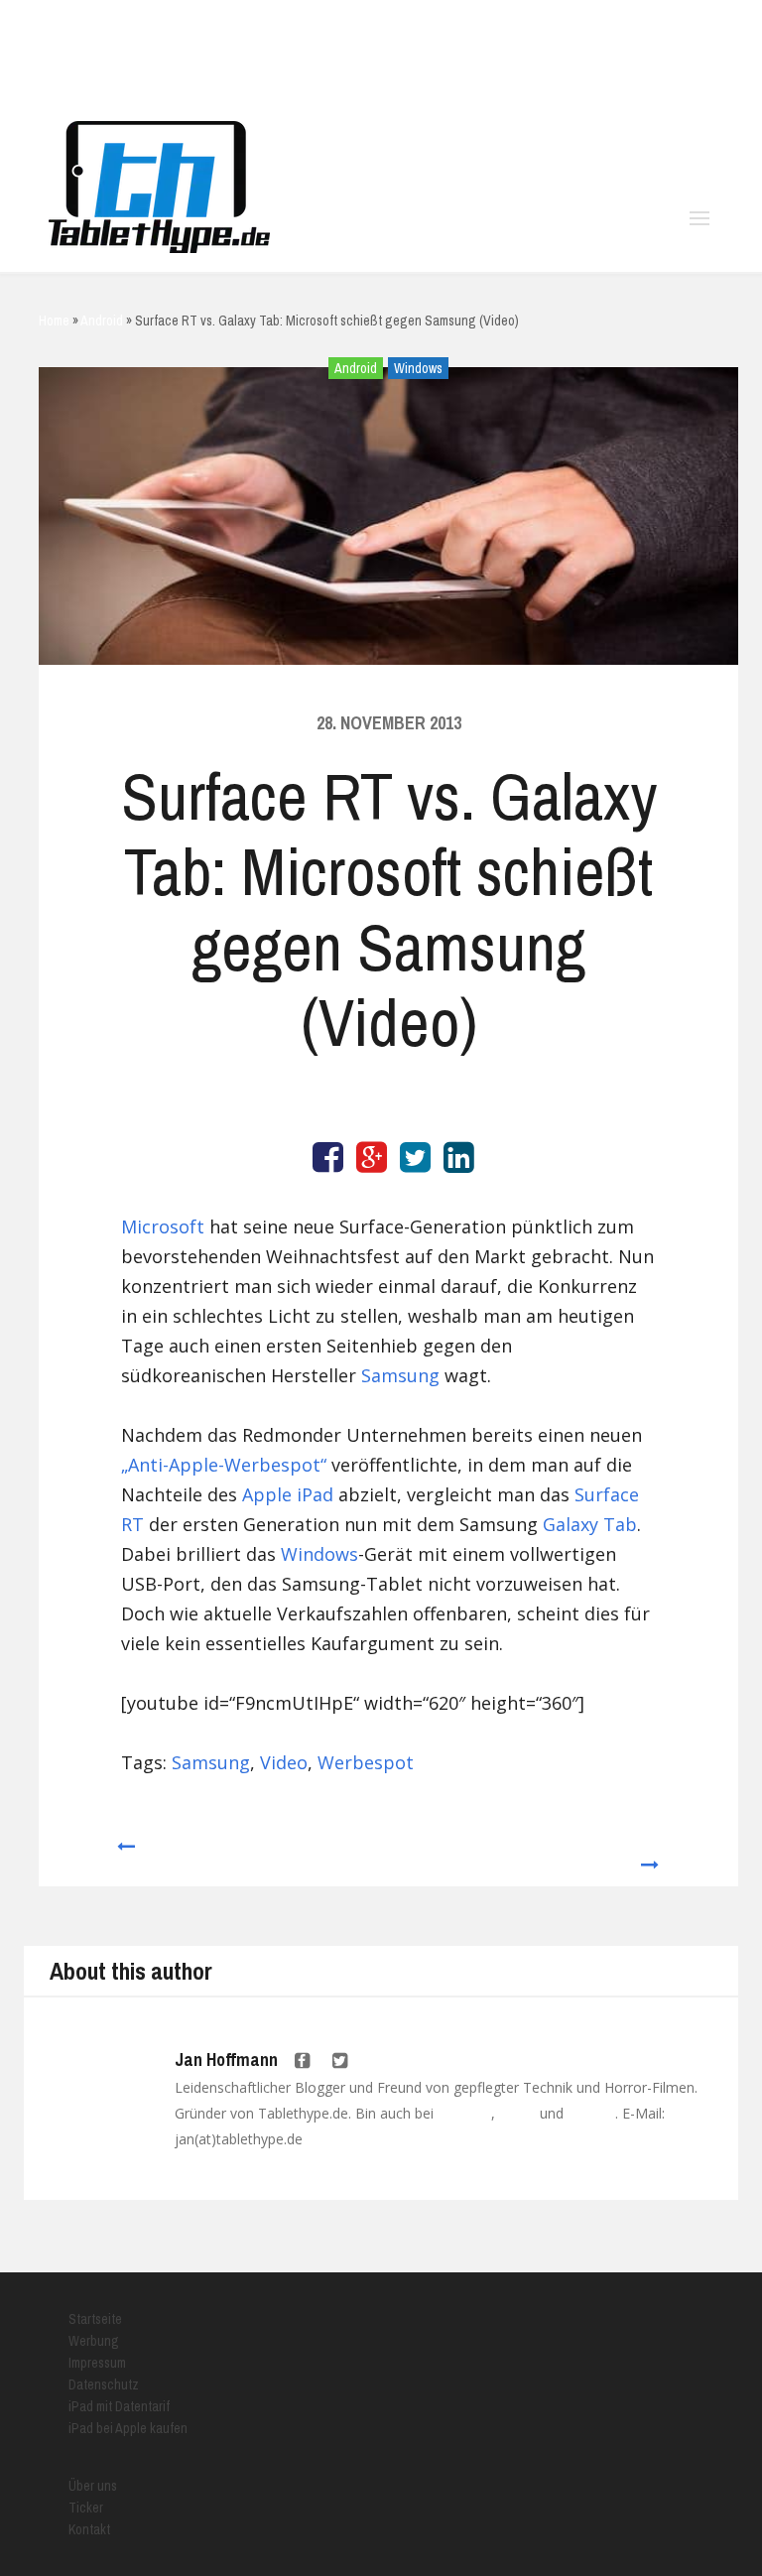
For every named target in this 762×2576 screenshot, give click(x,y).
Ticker (86, 2508)
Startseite (95, 2319)
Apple (267, 1494)
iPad (315, 1494)
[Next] (651, 1856)
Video (284, 1762)
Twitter (517, 2114)
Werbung (94, 2341)
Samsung (400, 1375)
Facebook (464, 2114)
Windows (418, 368)
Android (356, 368)
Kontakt (89, 2529)
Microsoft (163, 1226)
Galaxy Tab (590, 1524)
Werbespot (366, 1762)
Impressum (97, 2363)
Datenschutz (104, 2384)
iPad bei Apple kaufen (128, 2428)
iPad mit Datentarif (119, 2406)
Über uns (93, 2486)
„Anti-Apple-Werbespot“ (224, 1465)
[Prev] (125, 1856)
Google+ (591, 2114)
